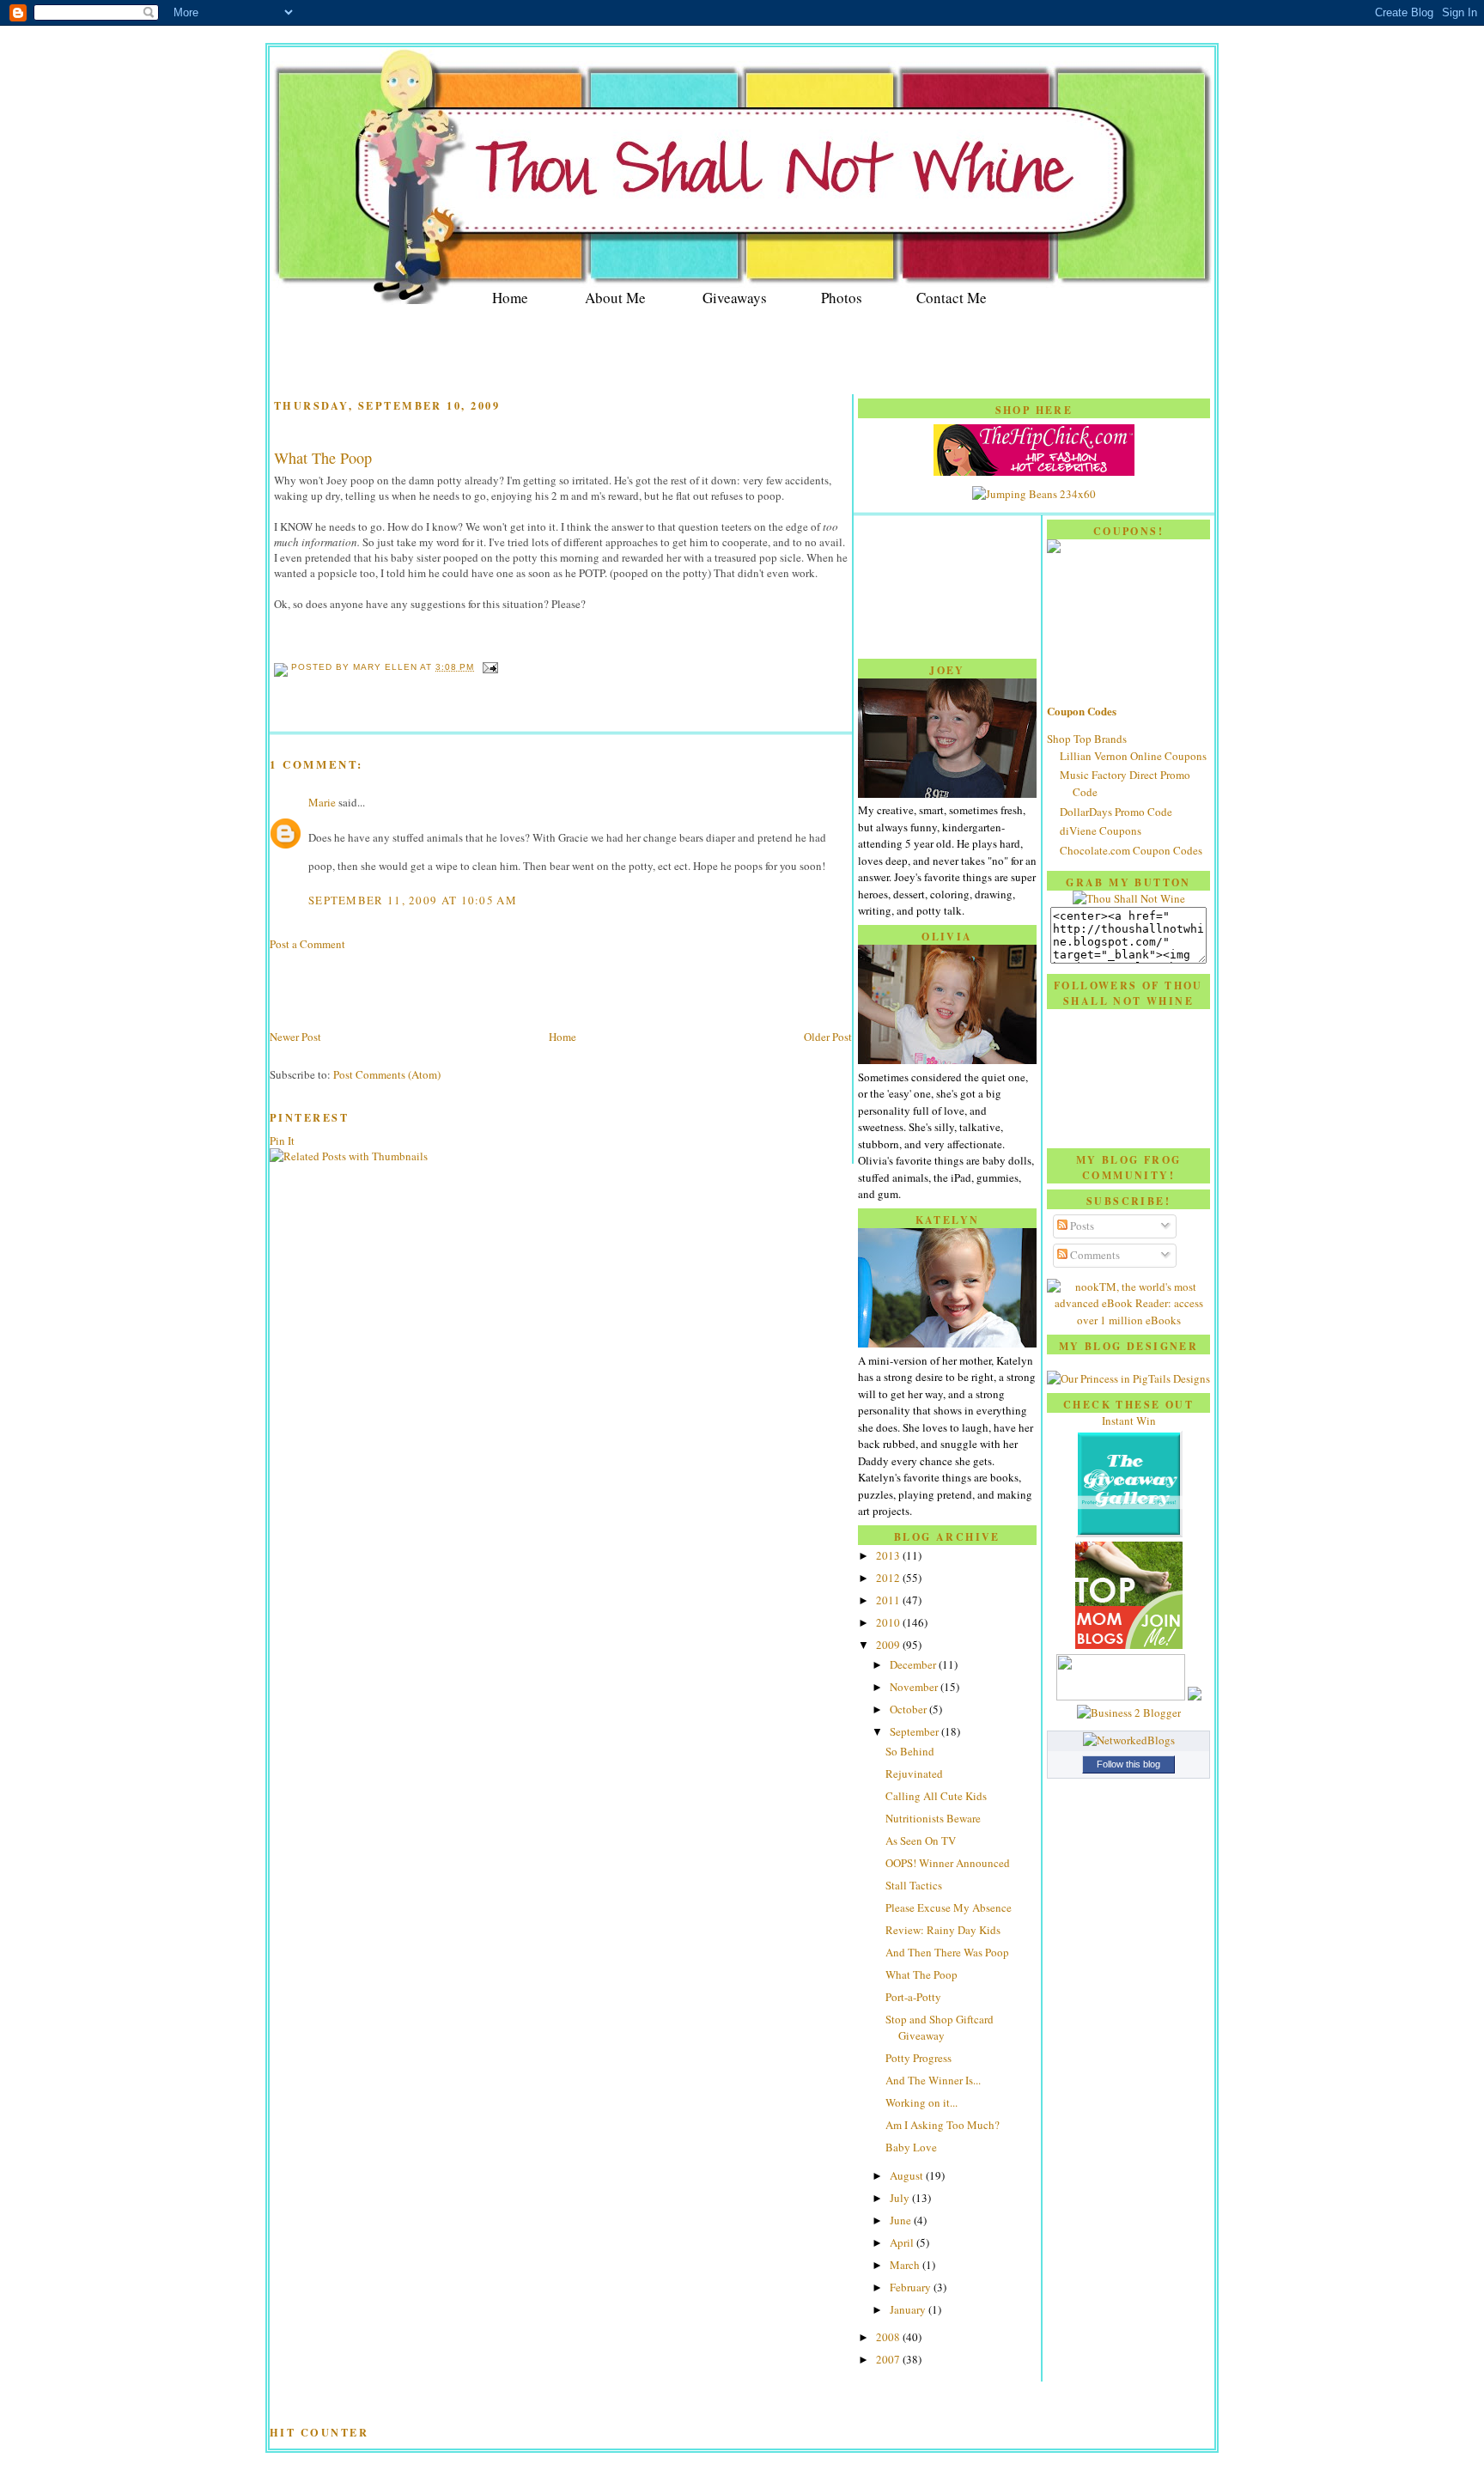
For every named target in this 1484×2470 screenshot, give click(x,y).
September (915, 1731)
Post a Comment (307, 944)
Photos (842, 298)
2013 (889, 1555)
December (914, 1664)
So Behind (910, 1751)
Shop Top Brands (1087, 739)
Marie (322, 802)
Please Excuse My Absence (949, 1907)
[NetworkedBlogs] (1129, 1740)
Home (510, 298)
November (915, 1687)
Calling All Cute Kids (936, 1796)
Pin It (282, 1141)
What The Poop (323, 458)
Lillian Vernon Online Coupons (1133, 756)
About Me (615, 298)
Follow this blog (1128, 1764)
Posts (1081, 1226)
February (912, 2287)
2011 (889, 1600)
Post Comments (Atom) (387, 1074)
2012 (889, 1578)
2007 (889, 2359)
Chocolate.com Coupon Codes (1131, 850)
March (906, 2265)
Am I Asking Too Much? (943, 2125)
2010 (889, 1622)
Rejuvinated (914, 1773)
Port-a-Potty (913, 1997)
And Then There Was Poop (947, 1952)
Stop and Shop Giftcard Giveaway (940, 2028)
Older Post (828, 1037)
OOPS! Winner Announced (948, 1863)
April (903, 2242)
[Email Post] (487, 667)
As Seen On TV (921, 1840)
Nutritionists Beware (933, 1818)
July (901, 2198)
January (909, 2309)
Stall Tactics (914, 1885)
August (908, 2175)
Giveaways (735, 298)
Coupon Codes (1082, 711)
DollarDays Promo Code (1116, 812)
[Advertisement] (742, 352)
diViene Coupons (1101, 830)
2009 (889, 1645)
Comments (1094, 1255)
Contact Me (952, 298)
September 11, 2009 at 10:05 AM (413, 900)
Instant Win (1129, 1421)
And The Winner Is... (933, 2080)
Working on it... (921, 2102)
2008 (889, 2337)
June (902, 2220)
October (909, 1709)
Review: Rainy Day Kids (943, 1930)
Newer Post (295, 1037)
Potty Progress (918, 2058)
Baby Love (911, 2147)
